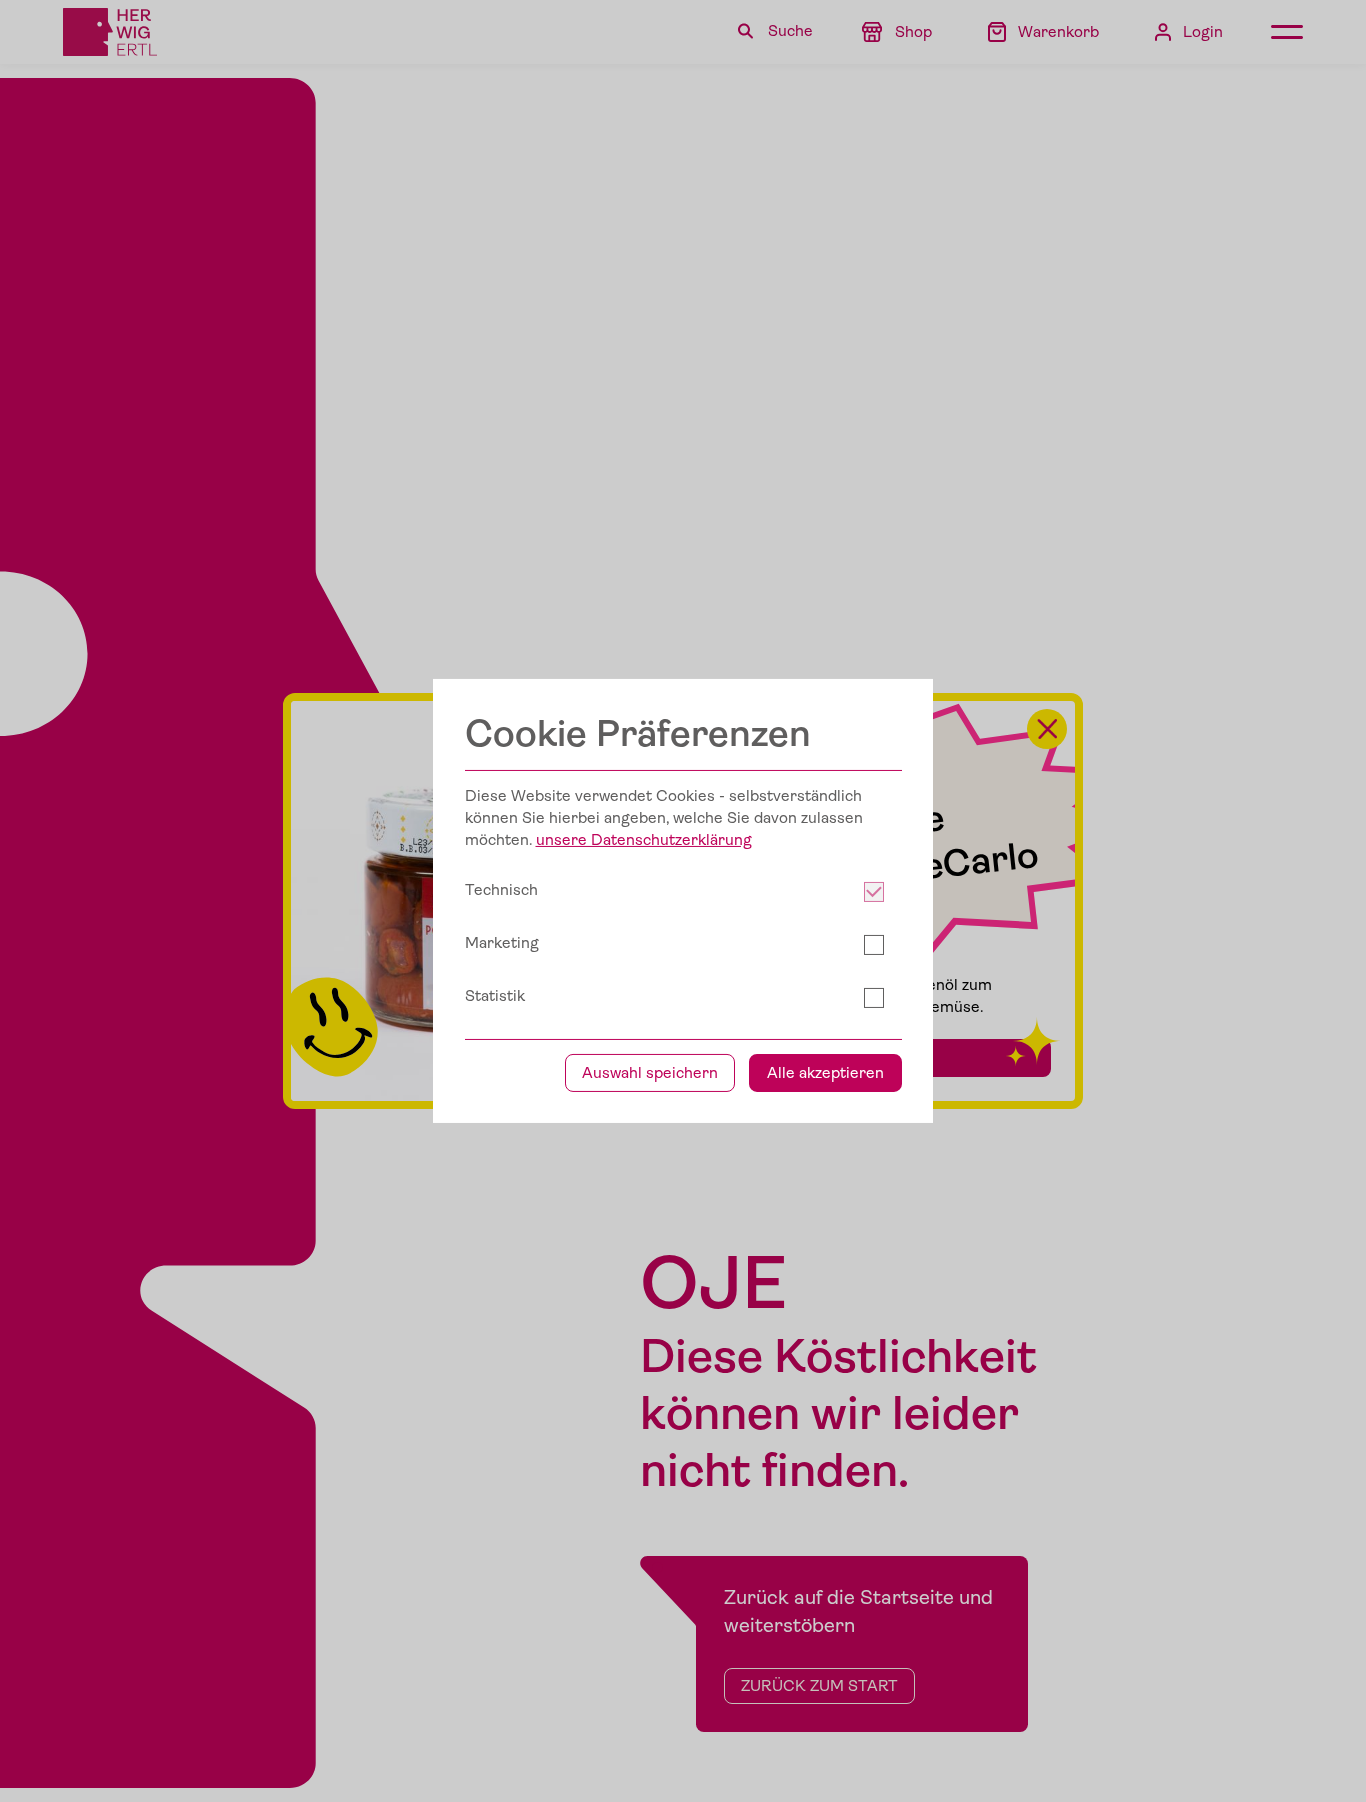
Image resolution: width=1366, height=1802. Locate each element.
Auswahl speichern (650, 1073)
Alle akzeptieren (825, 1073)
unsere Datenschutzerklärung (644, 840)
